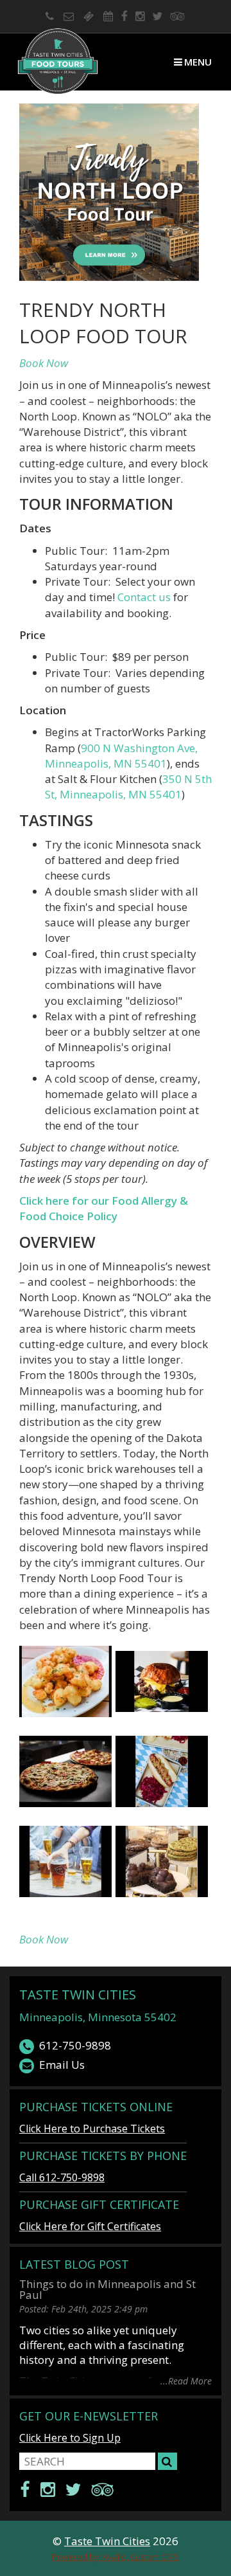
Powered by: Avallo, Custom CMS (116, 2557)
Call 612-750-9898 (62, 2177)
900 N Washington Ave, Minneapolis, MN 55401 (121, 756)
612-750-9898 (75, 2045)
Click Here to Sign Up (70, 2438)
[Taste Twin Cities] (58, 62)
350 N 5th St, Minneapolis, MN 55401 (128, 787)
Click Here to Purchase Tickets (92, 2129)
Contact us (144, 597)
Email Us (62, 2065)
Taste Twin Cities (78, 1995)
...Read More (186, 2380)
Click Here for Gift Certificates (90, 2226)
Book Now (44, 363)
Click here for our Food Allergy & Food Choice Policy (104, 1208)
